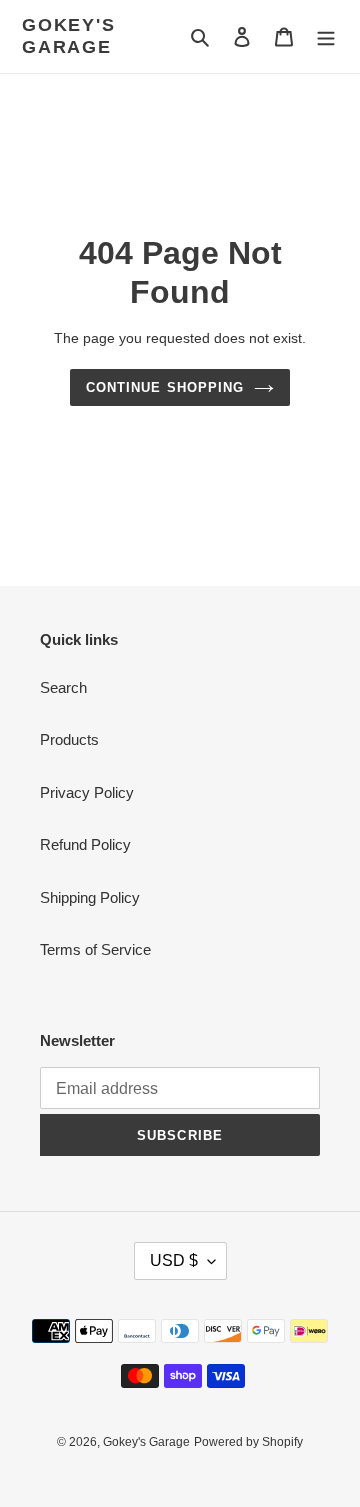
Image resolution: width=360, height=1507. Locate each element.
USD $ (174, 1260)
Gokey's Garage (69, 36)
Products (69, 739)
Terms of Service (95, 949)
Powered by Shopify (248, 1442)
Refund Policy (85, 844)
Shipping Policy (90, 897)
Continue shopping (165, 387)
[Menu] (326, 36)
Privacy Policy (87, 792)
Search (63, 687)
